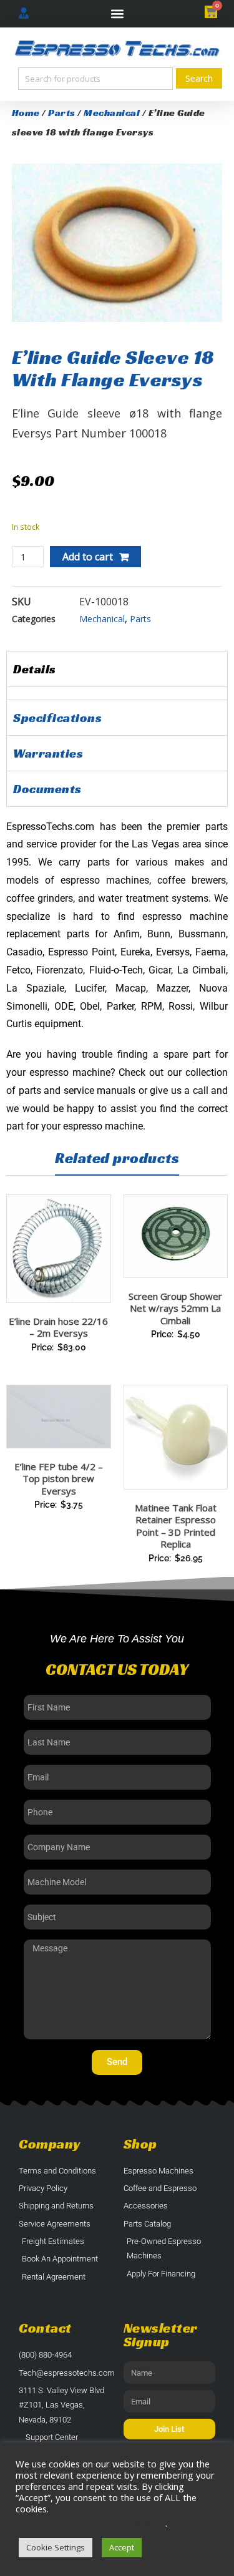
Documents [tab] (47, 789)
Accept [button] (122, 2547)
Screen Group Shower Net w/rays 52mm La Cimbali (175, 1308)
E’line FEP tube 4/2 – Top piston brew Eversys (59, 1479)
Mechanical (112, 113)
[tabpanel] (117, 693)
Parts (62, 113)
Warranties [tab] (48, 753)
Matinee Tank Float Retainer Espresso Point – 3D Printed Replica (176, 1526)
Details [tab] (35, 669)
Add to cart (88, 557)
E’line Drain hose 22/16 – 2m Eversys (58, 1327)
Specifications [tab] (57, 718)
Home (26, 113)
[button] (117, 14)
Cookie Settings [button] (56, 2547)
